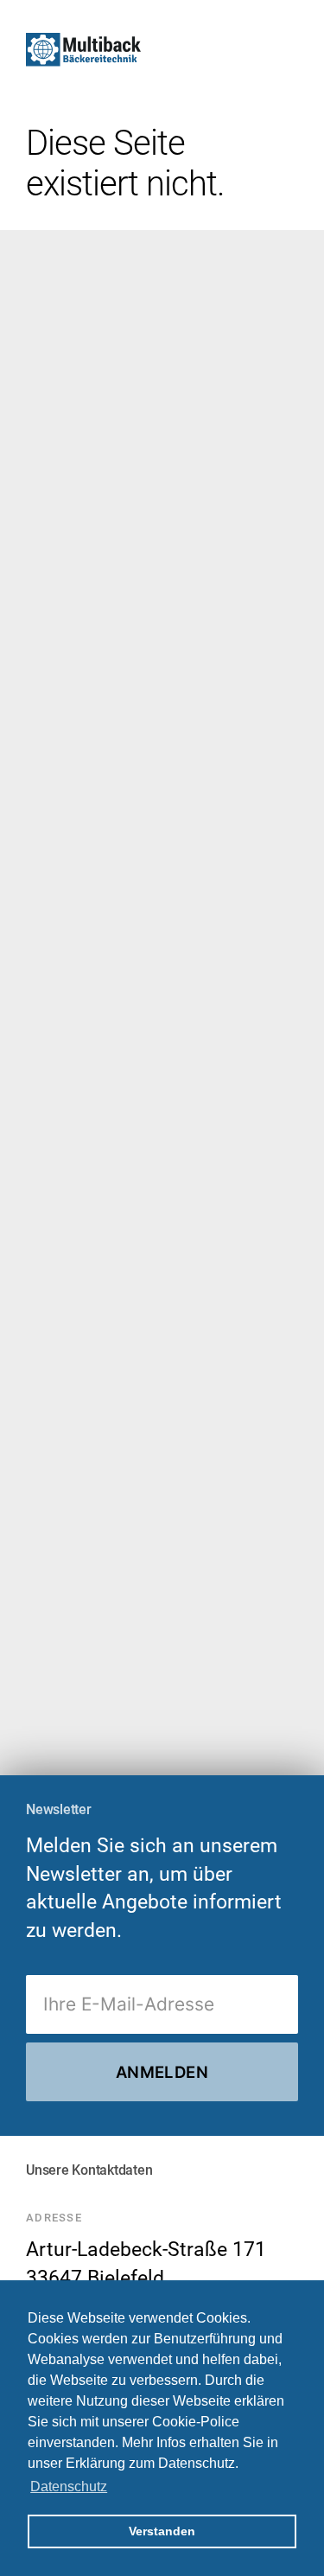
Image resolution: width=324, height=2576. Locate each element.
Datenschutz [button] (69, 2487)
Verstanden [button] (162, 2531)
